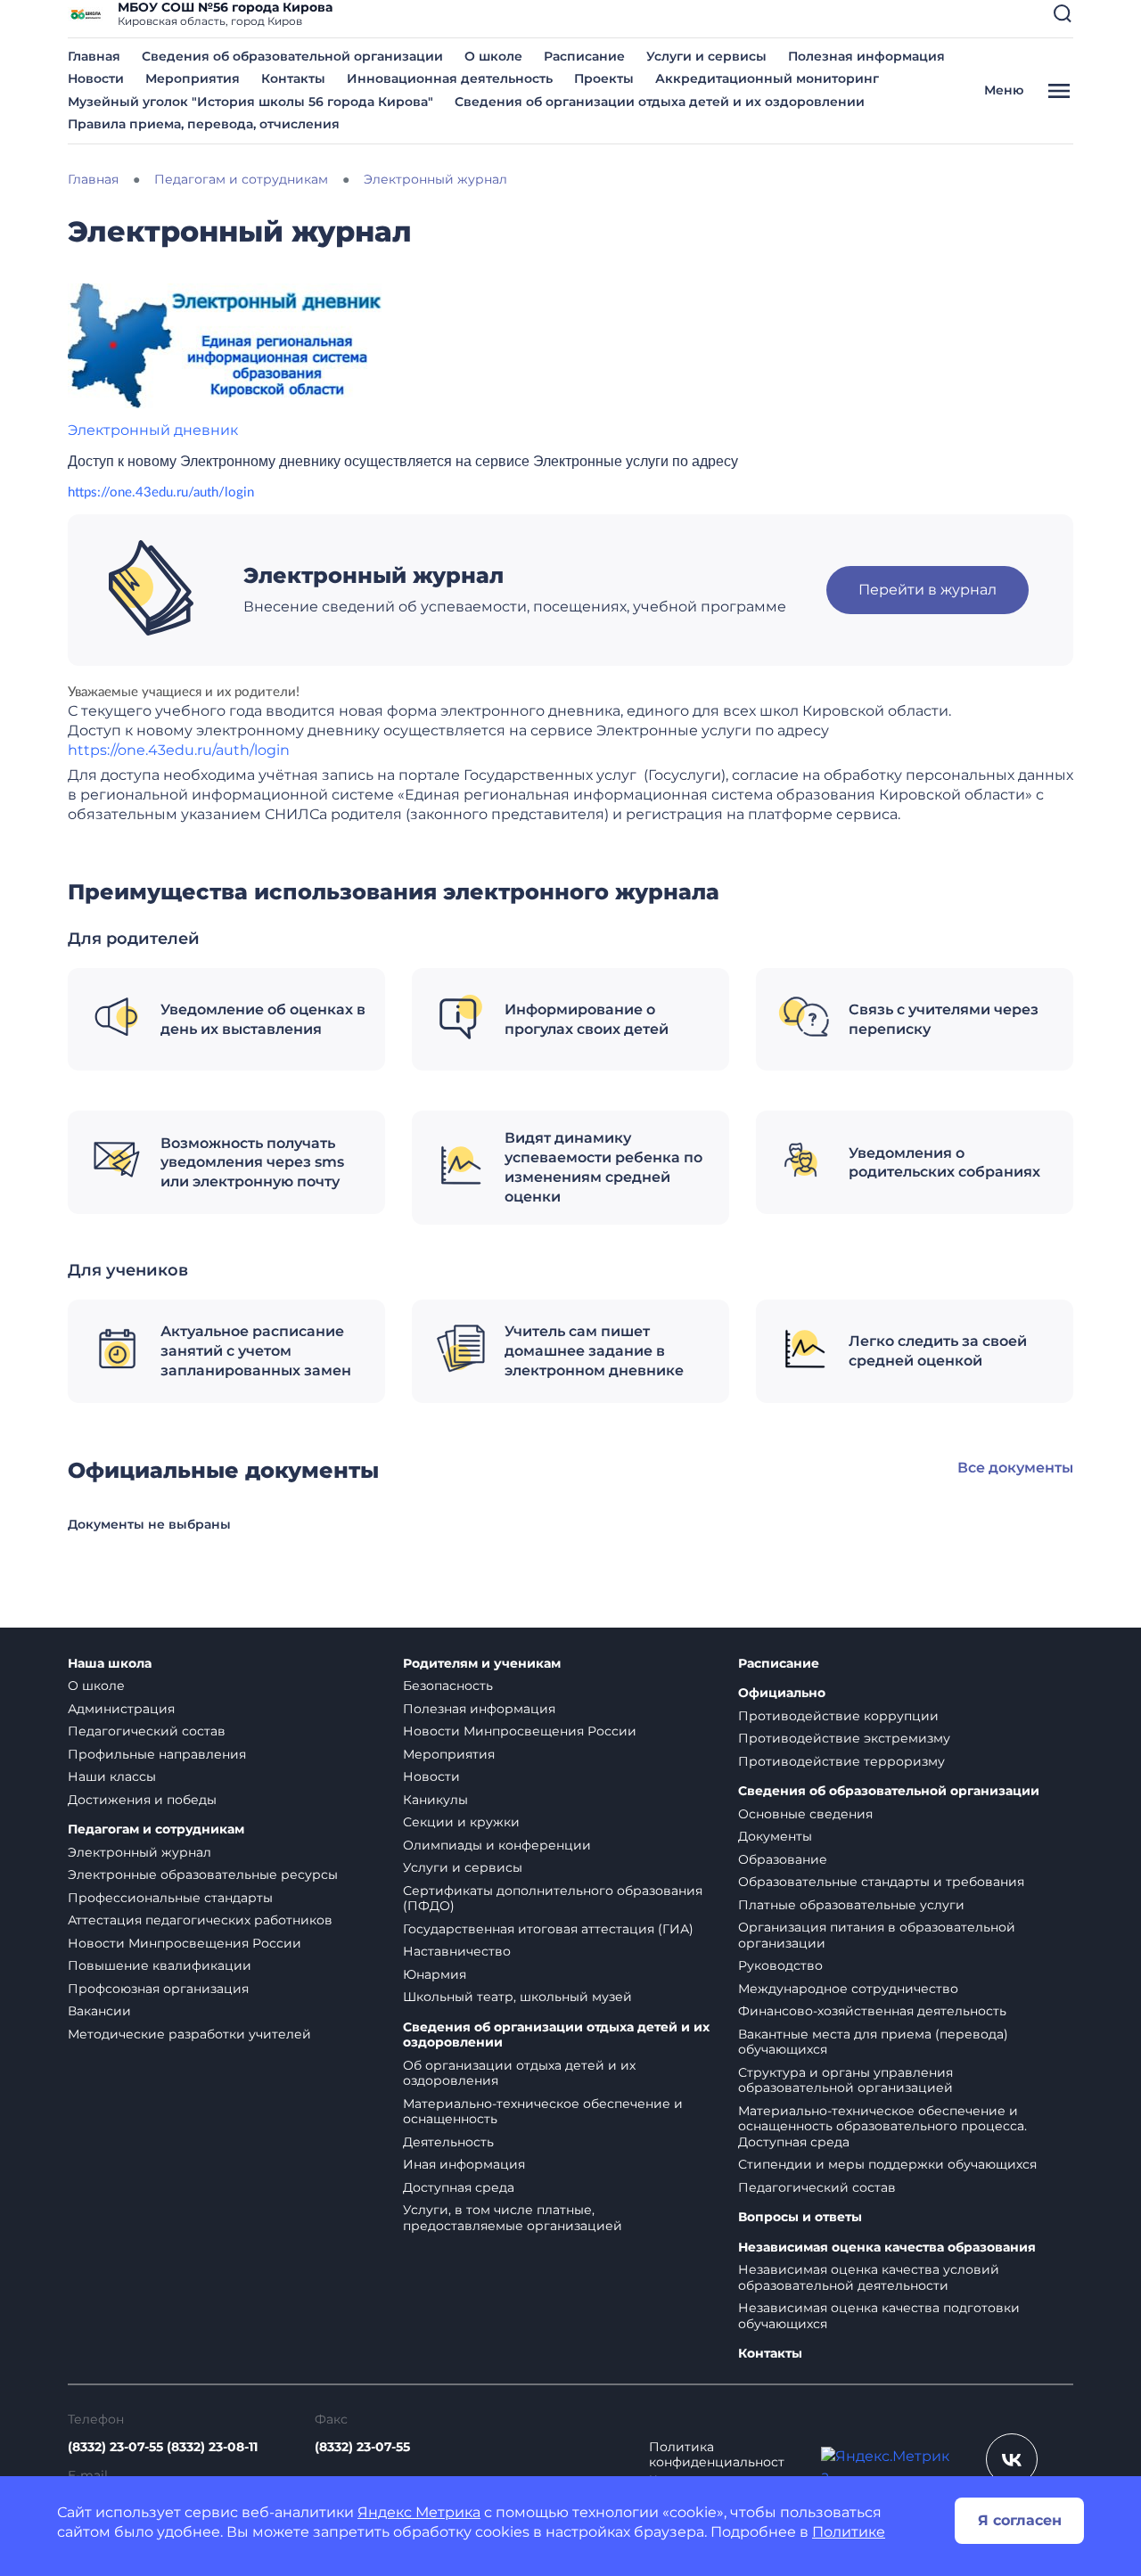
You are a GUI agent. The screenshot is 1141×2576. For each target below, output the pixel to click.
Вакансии (99, 2011)
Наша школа (110, 1664)
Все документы (1015, 1468)
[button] (1063, 13)
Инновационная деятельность (450, 78)
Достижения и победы (142, 1800)
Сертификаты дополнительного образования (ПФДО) (553, 1899)
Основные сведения (805, 1814)
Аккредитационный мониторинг (767, 78)
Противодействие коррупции (838, 1716)
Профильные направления (157, 1754)
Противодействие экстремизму (844, 1738)
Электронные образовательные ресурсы (203, 1875)
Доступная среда (459, 2187)
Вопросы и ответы (800, 2217)
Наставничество (457, 1951)
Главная (94, 56)
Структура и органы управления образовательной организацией (845, 2080)
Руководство (780, 1965)
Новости (96, 78)
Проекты (604, 78)
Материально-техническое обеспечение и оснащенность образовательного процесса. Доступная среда (882, 2126)
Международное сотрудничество (848, 1989)
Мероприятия (193, 78)
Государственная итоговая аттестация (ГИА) (548, 1929)
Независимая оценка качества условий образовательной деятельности (869, 2277)
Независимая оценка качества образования (887, 2248)
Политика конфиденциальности (717, 2463)
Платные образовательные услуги (851, 1905)
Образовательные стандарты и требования (881, 1882)
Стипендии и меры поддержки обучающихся (887, 2164)
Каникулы (435, 1800)
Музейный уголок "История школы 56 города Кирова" (250, 102)
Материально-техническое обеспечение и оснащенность (543, 2112)
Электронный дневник (153, 430)
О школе (493, 56)
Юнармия (435, 1974)
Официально (782, 1693)
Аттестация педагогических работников (200, 1920)
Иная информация (464, 2164)
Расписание (584, 56)
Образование (783, 1859)
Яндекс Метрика (419, 2512)
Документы (775, 1836)
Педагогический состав (147, 1731)
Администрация (121, 1709)
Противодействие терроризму (841, 1761)
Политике (849, 2532)
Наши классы (112, 1776)
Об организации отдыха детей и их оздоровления (519, 2073)
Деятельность (448, 2142)
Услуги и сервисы (706, 56)
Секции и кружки (461, 1822)
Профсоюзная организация (158, 1989)
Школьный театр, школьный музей (517, 1997)
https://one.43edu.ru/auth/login (161, 492)
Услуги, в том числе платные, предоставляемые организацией (513, 2218)
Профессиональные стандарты (170, 1898)
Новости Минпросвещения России (185, 1943)
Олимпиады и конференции (497, 1845)
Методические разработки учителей (189, 2034)
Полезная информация (866, 56)
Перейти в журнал (928, 590)
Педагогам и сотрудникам (156, 1829)
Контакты (293, 78)
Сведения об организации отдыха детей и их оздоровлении (660, 102)
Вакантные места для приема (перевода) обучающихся (873, 2042)
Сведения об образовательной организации (292, 56)
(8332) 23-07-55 (362, 2447)
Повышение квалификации (160, 1965)
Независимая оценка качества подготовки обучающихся (879, 2316)
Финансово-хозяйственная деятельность (872, 2011)
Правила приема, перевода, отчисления (204, 124)
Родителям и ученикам (482, 1664)
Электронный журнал (140, 1852)
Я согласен (1020, 2520)
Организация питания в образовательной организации (877, 1935)
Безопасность (448, 1686)
